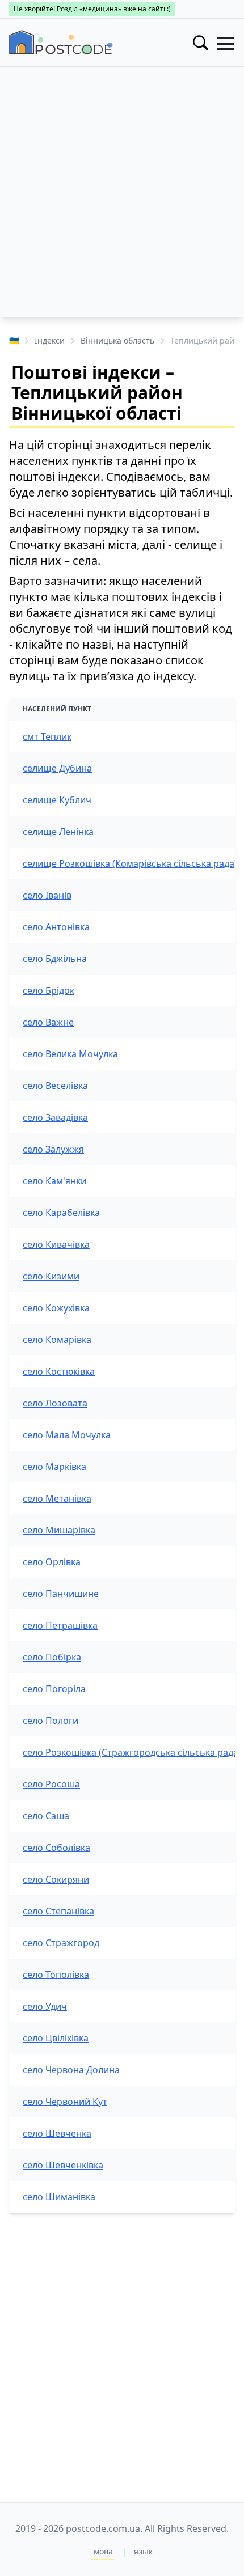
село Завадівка (55, 1117)
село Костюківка (59, 1371)
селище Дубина (57, 768)
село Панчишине (61, 1594)
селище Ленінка (58, 832)
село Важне (48, 1022)
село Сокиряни (56, 1879)
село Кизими (51, 1276)
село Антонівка (56, 927)
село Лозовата (55, 1403)
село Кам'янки (54, 1181)
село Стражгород (61, 1943)
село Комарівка (57, 1340)
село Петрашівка (60, 1625)
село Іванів (47, 895)
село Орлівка (52, 1562)
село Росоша (51, 1784)
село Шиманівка (59, 2197)
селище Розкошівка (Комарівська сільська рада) (130, 863)
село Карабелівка (61, 1213)
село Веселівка (55, 1086)
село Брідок (49, 990)
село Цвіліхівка (56, 2038)
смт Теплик (47, 736)
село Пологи (51, 1721)
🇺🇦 (14, 340)
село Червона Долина (71, 2070)
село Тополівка (56, 1975)
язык (143, 2551)
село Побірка (52, 1657)
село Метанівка (57, 1498)
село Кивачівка (56, 1244)
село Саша (46, 1816)
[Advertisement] (122, 195)
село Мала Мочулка (67, 1435)
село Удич (45, 2006)
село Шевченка (57, 2133)
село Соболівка (56, 1848)
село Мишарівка (59, 1530)
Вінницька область (117, 340)
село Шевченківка (63, 2165)
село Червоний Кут (65, 2102)
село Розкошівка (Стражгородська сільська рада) (132, 1752)
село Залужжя (53, 1149)
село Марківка (54, 1467)
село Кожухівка (56, 1308)
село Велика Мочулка (70, 1054)
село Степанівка (58, 1911)
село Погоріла (54, 1689)
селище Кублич (57, 800)
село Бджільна (55, 959)
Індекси (50, 340)
